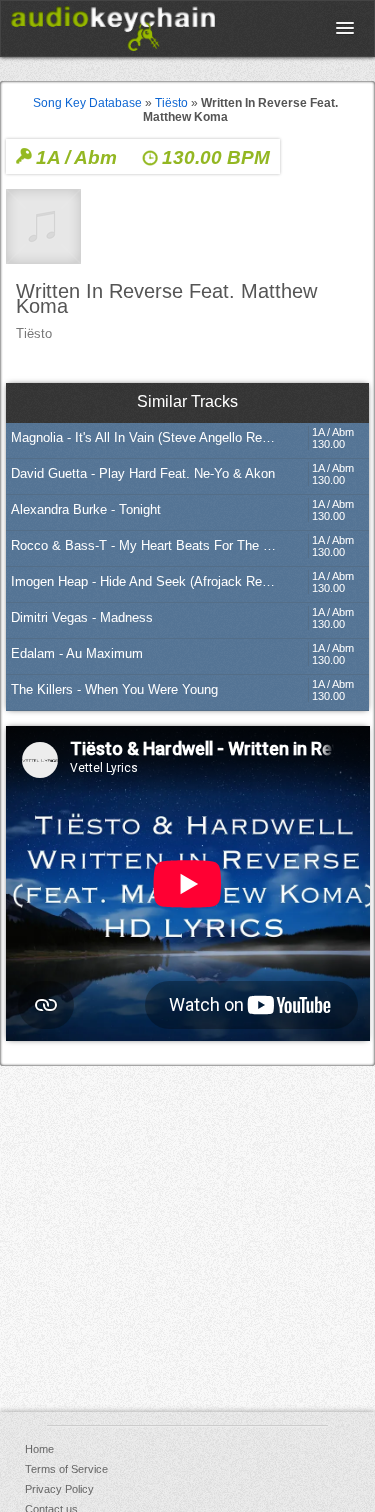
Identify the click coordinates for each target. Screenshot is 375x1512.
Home (39, 1449)
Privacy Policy (59, 1489)
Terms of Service (66, 1469)
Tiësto (171, 103)
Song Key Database (87, 103)
